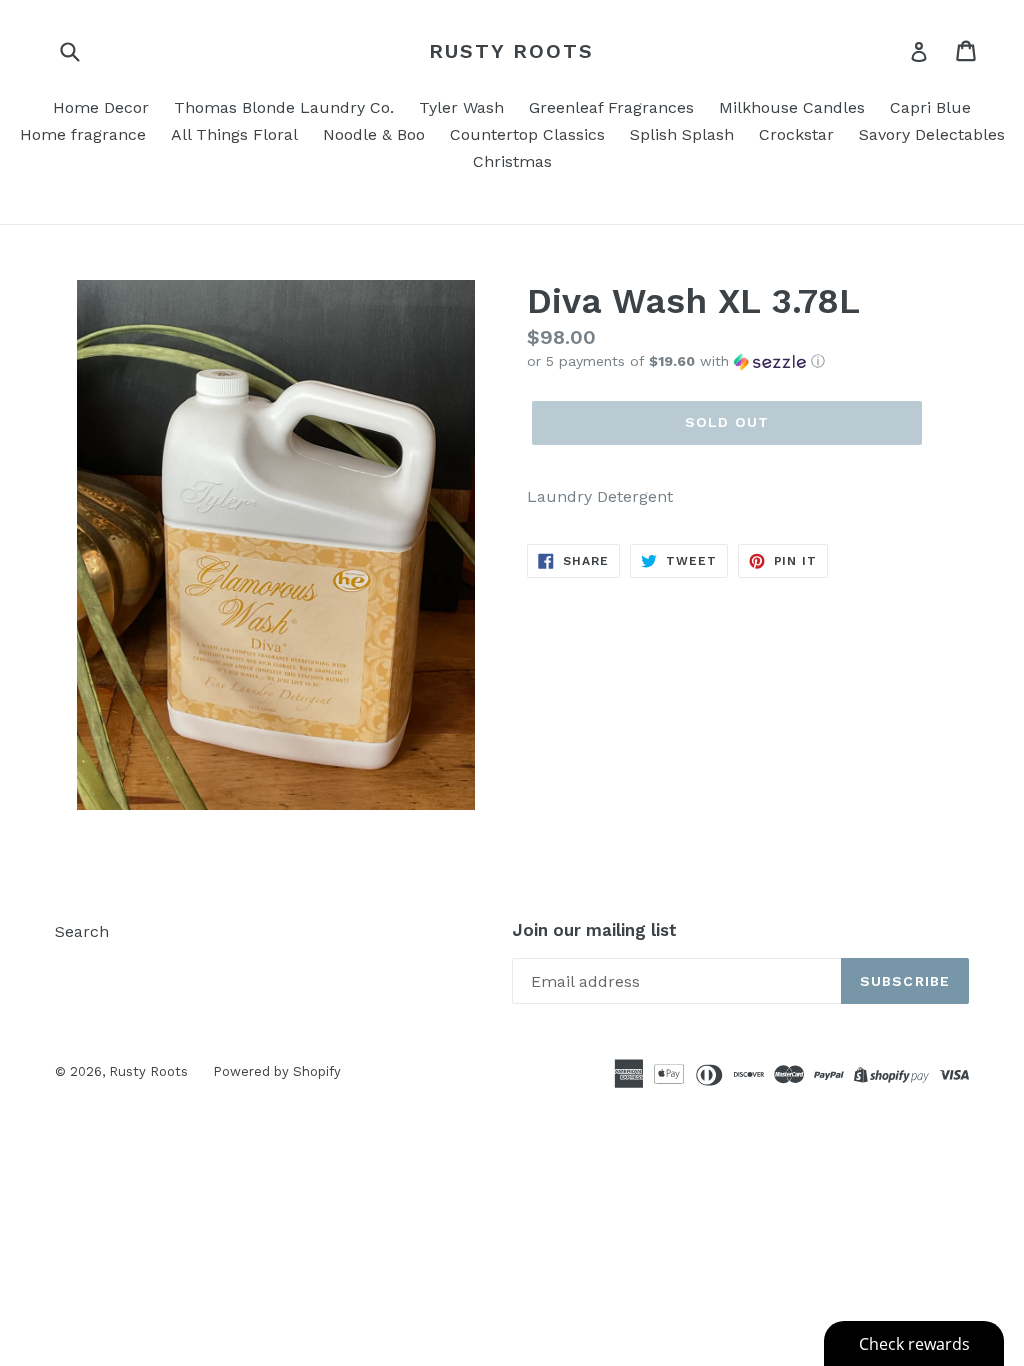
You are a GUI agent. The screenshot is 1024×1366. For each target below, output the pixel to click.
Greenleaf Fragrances (611, 107)
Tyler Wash (461, 107)
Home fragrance (83, 134)
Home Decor (101, 107)
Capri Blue (930, 107)
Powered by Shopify (277, 1071)
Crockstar (796, 134)
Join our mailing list (594, 930)
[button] (748, 361)
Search (82, 931)
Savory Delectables (932, 134)
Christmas (512, 161)
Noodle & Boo (374, 134)
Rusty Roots (511, 51)
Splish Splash (682, 134)
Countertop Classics (527, 134)
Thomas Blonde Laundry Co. (284, 107)
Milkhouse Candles (792, 107)
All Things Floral (234, 134)
